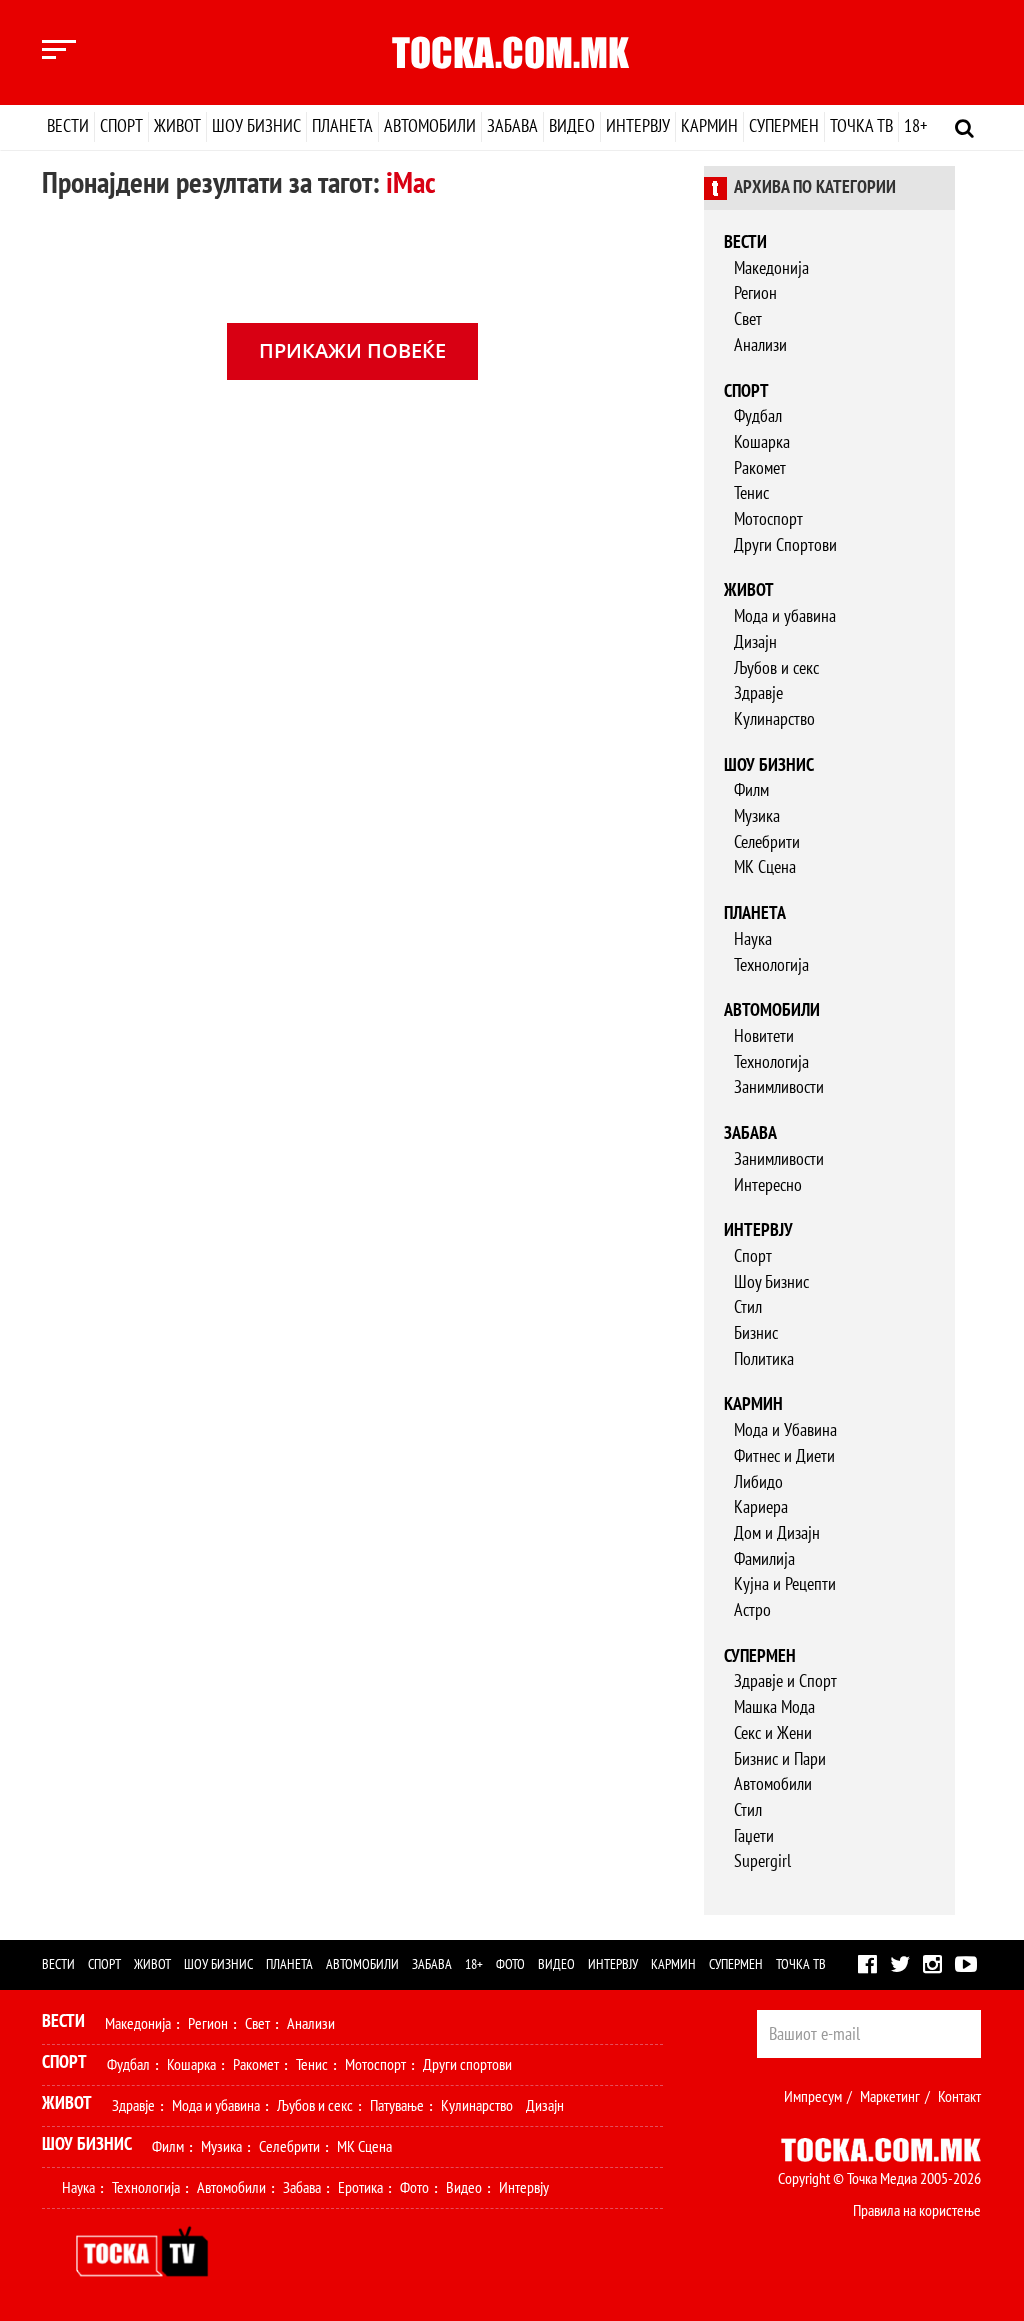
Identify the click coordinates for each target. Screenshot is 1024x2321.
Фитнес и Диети (784, 1456)
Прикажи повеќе (352, 350)
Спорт (121, 126)
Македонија (771, 268)
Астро (752, 1610)
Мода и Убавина (785, 1430)
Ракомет (760, 468)
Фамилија (764, 1559)
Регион (755, 293)
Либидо (758, 1482)
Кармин (709, 126)
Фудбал (758, 416)
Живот (177, 126)
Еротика (360, 2188)
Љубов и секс (776, 668)
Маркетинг (890, 2097)
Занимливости (779, 1087)
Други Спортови (785, 545)
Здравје (758, 693)
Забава (512, 126)
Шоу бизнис (256, 126)
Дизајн (755, 642)
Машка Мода (774, 1707)
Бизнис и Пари (780, 1759)
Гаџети (754, 1836)
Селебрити (767, 842)
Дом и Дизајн (777, 1533)
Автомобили (430, 126)
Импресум (813, 2097)
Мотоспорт (768, 519)
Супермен (784, 126)
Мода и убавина (785, 616)
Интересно (768, 1185)
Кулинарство (774, 719)
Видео (572, 126)
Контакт (959, 2097)
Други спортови (467, 2065)
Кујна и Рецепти (785, 1584)
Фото (510, 1964)
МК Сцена (765, 867)
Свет (748, 319)
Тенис (751, 493)
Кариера (761, 1507)
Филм (751, 790)
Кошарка (762, 442)
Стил (748, 1307)
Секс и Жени (773, 1733)
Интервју (638, 126)
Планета (342, 126)
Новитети (764, 1036)
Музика (757, 816)
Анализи (760, 345)
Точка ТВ (861, 126)
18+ (915, 126)
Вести (68, 126)
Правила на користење (917, 2211)
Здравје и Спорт (785, 1681)
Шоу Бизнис (771, 1282)
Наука (753, 939)
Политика (764, 1359)
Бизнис (756, 1333)
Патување (397, 2106)
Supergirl (762, 1861)
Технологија (771, 965)
